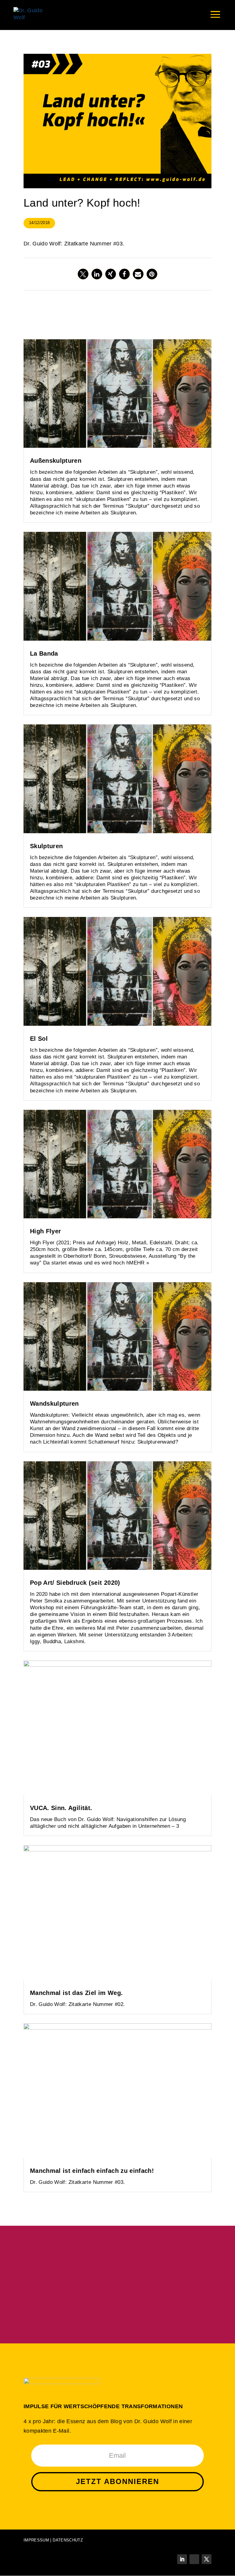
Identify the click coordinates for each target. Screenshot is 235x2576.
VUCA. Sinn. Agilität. (61, 1808)
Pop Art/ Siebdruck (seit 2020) (75, 1583)
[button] (83, 274)
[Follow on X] (207, 2559)
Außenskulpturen (56, 461)
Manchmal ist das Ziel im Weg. (76, 1993)
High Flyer (46, 1231)
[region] (117, 2285)
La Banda (44, 653)
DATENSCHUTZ (68, 2540)
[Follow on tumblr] (194, 2559)
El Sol (39, 1039)
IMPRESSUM (36, 2540)
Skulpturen (47, 846)
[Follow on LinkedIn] (182, 2559)
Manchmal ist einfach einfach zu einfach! (92, 2171)
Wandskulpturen (54, 1404)
